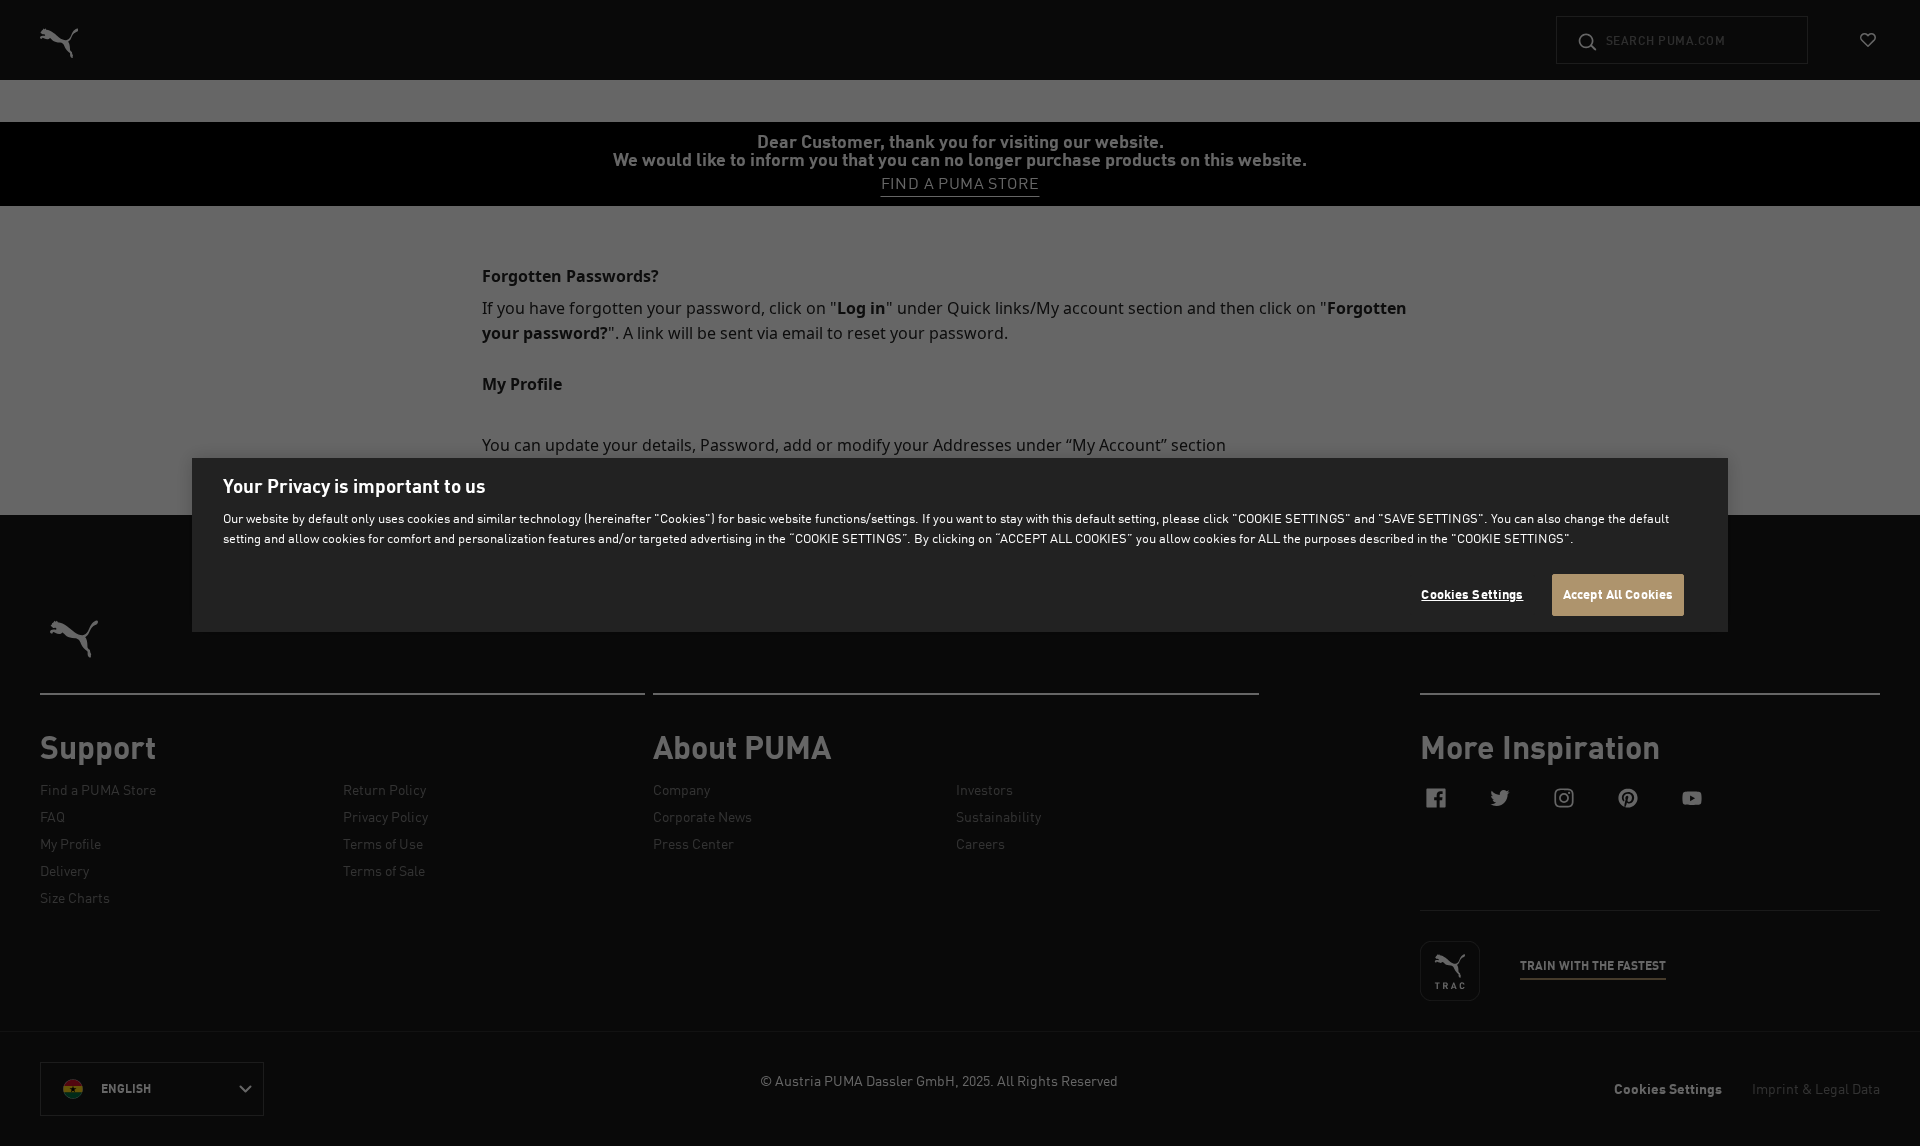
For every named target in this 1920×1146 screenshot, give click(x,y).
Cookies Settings (1472, 594)
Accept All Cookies (1618, 594)
